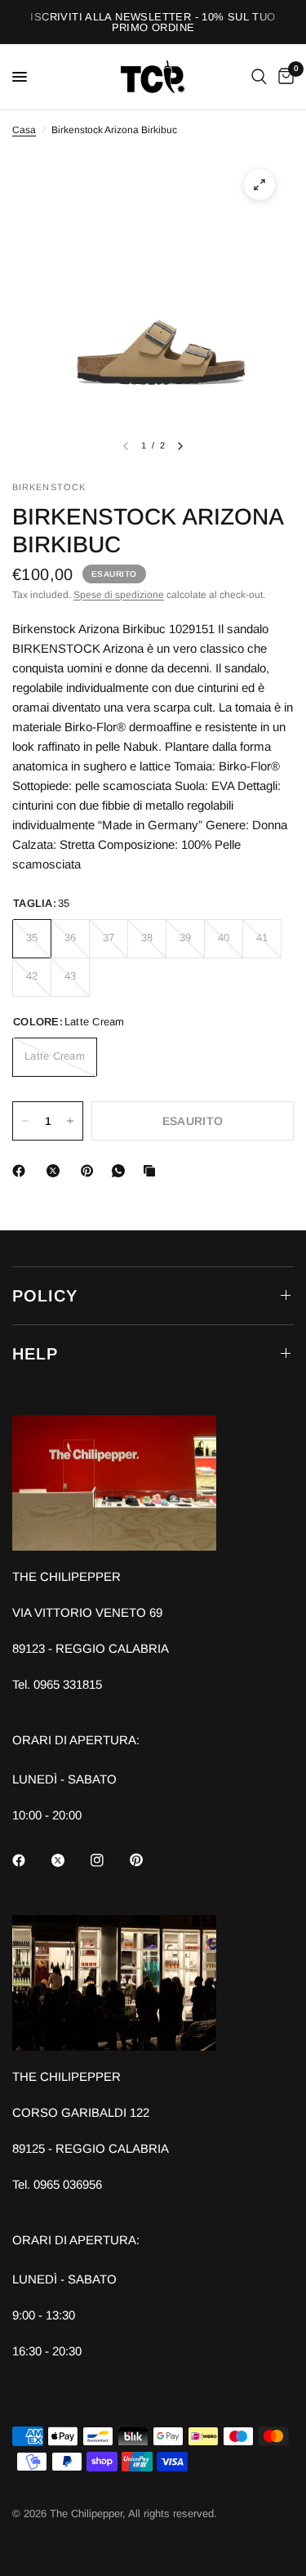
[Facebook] (22, 1171)
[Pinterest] (91, 1171)
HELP (35, 1354)
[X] (56, 1171)
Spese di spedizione (119, 595)
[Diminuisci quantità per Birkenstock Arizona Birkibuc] (25, 1121)
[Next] (180, 446)
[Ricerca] (259, 77)
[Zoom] (259, 185)
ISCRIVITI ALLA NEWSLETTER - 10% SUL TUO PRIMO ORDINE (153, 22)
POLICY (45, 1296)
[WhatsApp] (122, 1171)
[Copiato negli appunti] (153, 1171)
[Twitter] (69, 1860)
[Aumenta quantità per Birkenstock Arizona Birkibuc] (70, 1121)
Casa (24, 130)
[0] (283, 77)
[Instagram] (109, 1860)
